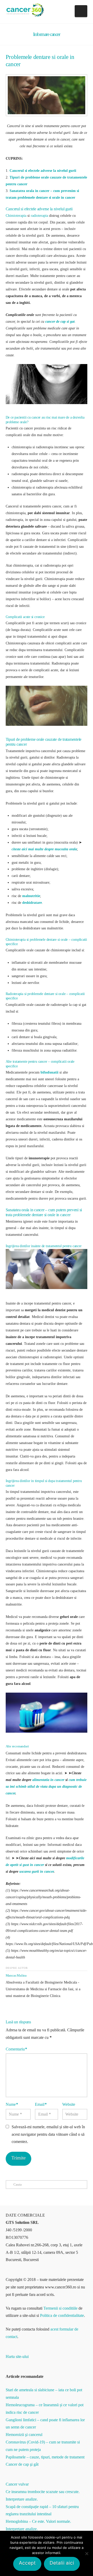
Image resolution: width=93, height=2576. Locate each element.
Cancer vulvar (17, 2484)
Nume (12, 2104)
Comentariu (16, 2049)
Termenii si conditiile (60, 2308)
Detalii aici (62, 2563)
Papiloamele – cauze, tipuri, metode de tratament (45, 2457)
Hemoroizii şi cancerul (24, 2435)
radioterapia (39, 215)
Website (69, 2104)
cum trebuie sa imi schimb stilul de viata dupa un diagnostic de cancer (46, 1786)
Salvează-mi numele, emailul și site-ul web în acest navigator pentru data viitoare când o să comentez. (48, 2134)
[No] (87, 2554)
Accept (27, 2563)
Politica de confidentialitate (62, 2315)
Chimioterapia (16, 215)
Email (41, 2104)
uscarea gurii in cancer (37, 1871)
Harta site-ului (17, 2357)
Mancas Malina (16, 1975)
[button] (81, 11)
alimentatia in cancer (48, 1780)
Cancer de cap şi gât (22, 2464)
